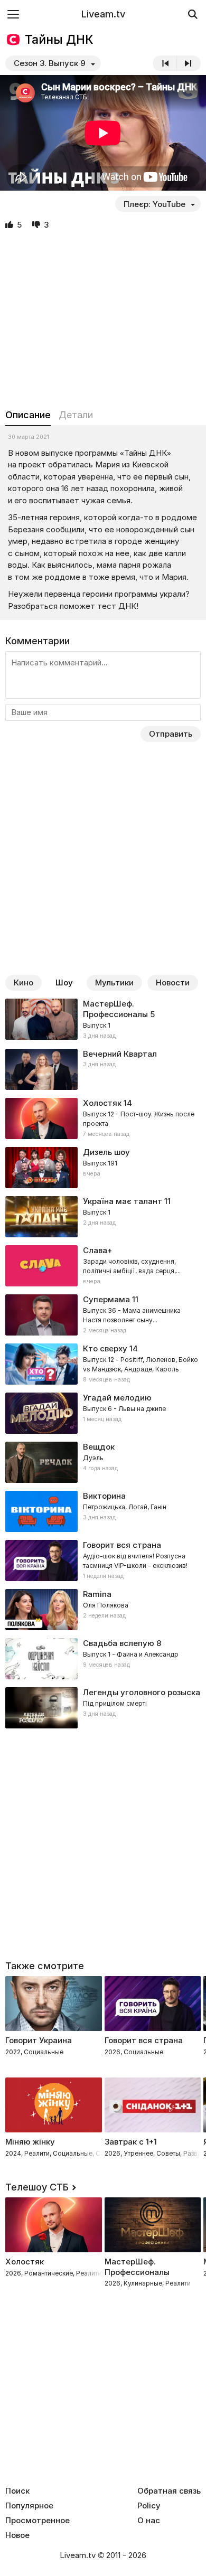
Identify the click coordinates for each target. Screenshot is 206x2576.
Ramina (97, 1594)
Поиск (17, 2491)
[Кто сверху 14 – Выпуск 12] (103, 1364)
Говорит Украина (39, 2040)
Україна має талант (123, 1201)
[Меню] (13, 14)
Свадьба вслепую (119, 1643)
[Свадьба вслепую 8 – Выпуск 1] (103, 1659)
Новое (17, 2535)
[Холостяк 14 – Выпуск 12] (103, 1118)
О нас (149, 2521)
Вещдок (99, 1447)
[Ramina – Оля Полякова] (103, 1610)
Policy (149, 2506)
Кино (24, 983)
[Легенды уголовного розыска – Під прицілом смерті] (103, 1708)
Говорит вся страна (144, 2040)
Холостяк (102, 1103)
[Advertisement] (103, 320)
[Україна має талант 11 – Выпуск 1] (103, 1217)
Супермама (106, 1299)
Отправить (171, 734)
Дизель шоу (106, 1152)
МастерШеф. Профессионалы (115, 1009)
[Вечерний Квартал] (103, 1069)
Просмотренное (38, 2521)
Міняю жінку (30, 2142)
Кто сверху (105, 1348)
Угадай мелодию (117, 1398)
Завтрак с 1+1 (131, 2142)
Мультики (114, 983)
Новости (173, 983)
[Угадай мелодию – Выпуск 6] (103, 1413)
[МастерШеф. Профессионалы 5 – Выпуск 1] (103, 1020)
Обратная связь (169, 2491)
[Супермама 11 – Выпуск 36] (103, 1315)
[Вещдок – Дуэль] (103, 1462)
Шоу (64, 983)
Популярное (29, 2506)
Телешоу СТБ (37, 2187)
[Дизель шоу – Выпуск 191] (103, 1168)
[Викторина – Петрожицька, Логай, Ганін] (103, 1511)
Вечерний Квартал (120, 1054)
